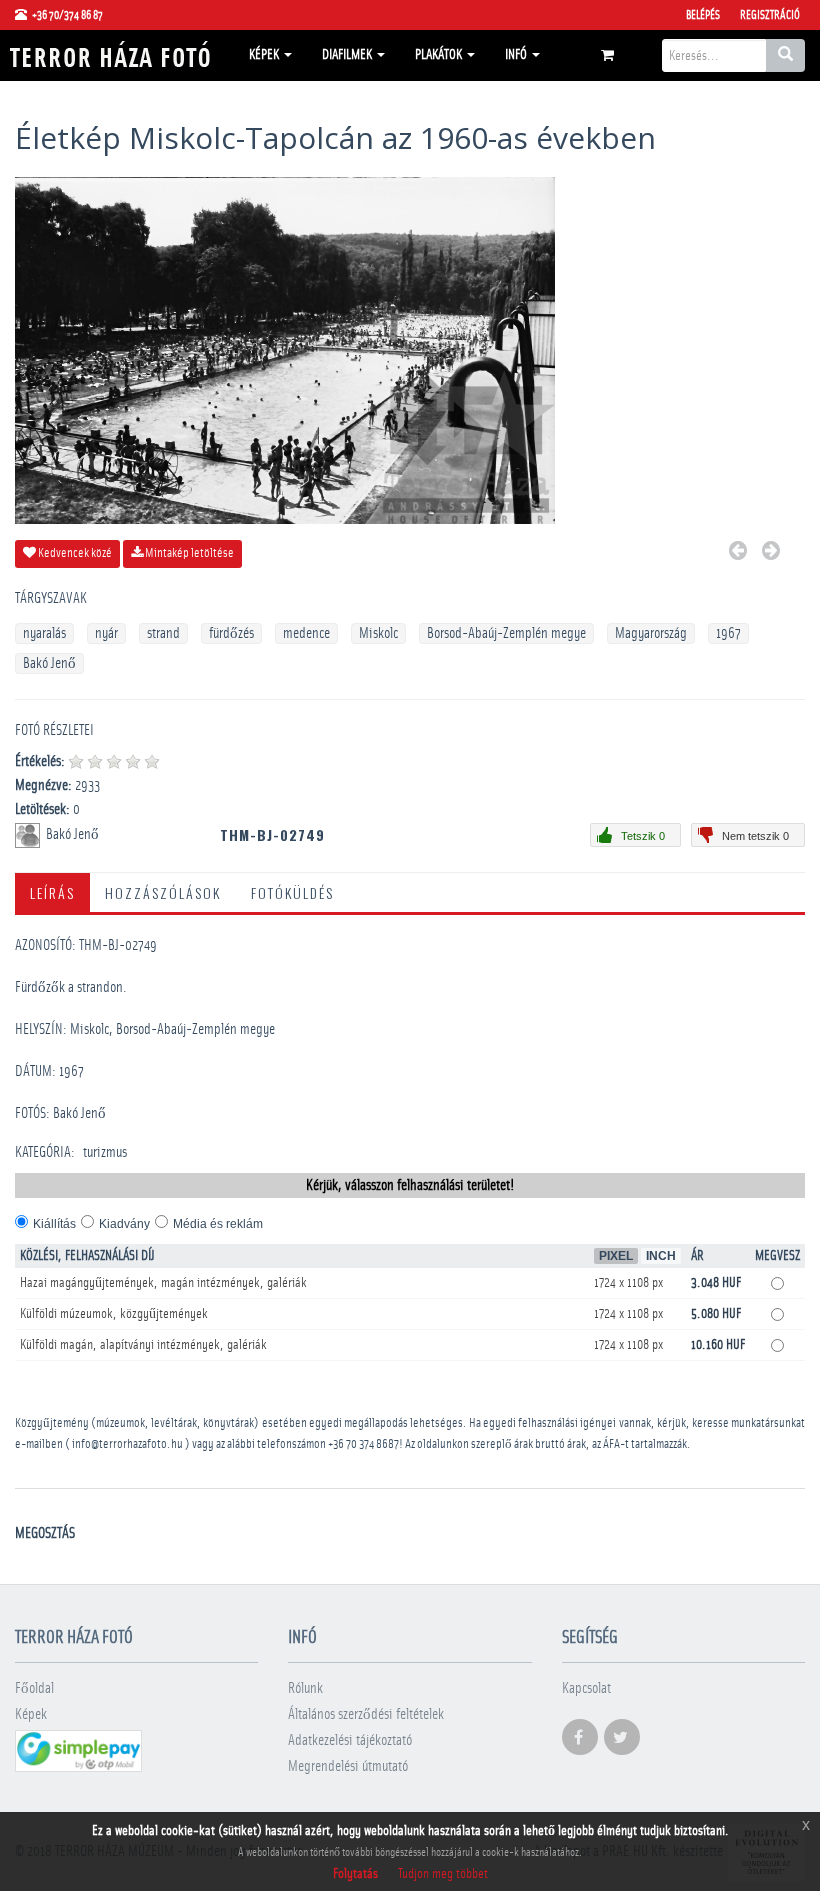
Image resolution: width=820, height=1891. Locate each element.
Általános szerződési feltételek (366, 1714)
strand (163, 633)
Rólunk (305, 1688)
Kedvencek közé (74, 553)
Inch (661, 1256)
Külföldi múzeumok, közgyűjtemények (114, 1314)
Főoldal (34, 1688)
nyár (106, 633)
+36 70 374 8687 (363, 1444)
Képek (265, 55)
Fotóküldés (292, 892)
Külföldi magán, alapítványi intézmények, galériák (143, 1345)
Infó (517, 55)
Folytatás (355, 1874)
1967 (728, 633)
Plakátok (440, 55)
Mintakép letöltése (188, 553)
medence (306, 633)
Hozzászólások (163, 892)
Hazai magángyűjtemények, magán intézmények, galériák (163, 1283)
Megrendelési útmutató (348, 1766)
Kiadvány (124, 1224)
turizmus (105, 1152)
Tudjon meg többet (443, 1874)
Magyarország (651, 633)
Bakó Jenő (49, 663)
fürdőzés (231, 633)
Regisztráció (770, 15)
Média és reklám (218, 1224)
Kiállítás (54, 1224)
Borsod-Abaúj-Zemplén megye (506, 633)
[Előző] (738, 553)
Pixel (616, 1256)
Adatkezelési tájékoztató (350, 1740)
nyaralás (44, 633)
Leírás (52, 892)
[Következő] (771, 553)
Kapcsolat (586, 1688)
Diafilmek (348, 55)
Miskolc (378, 633)
